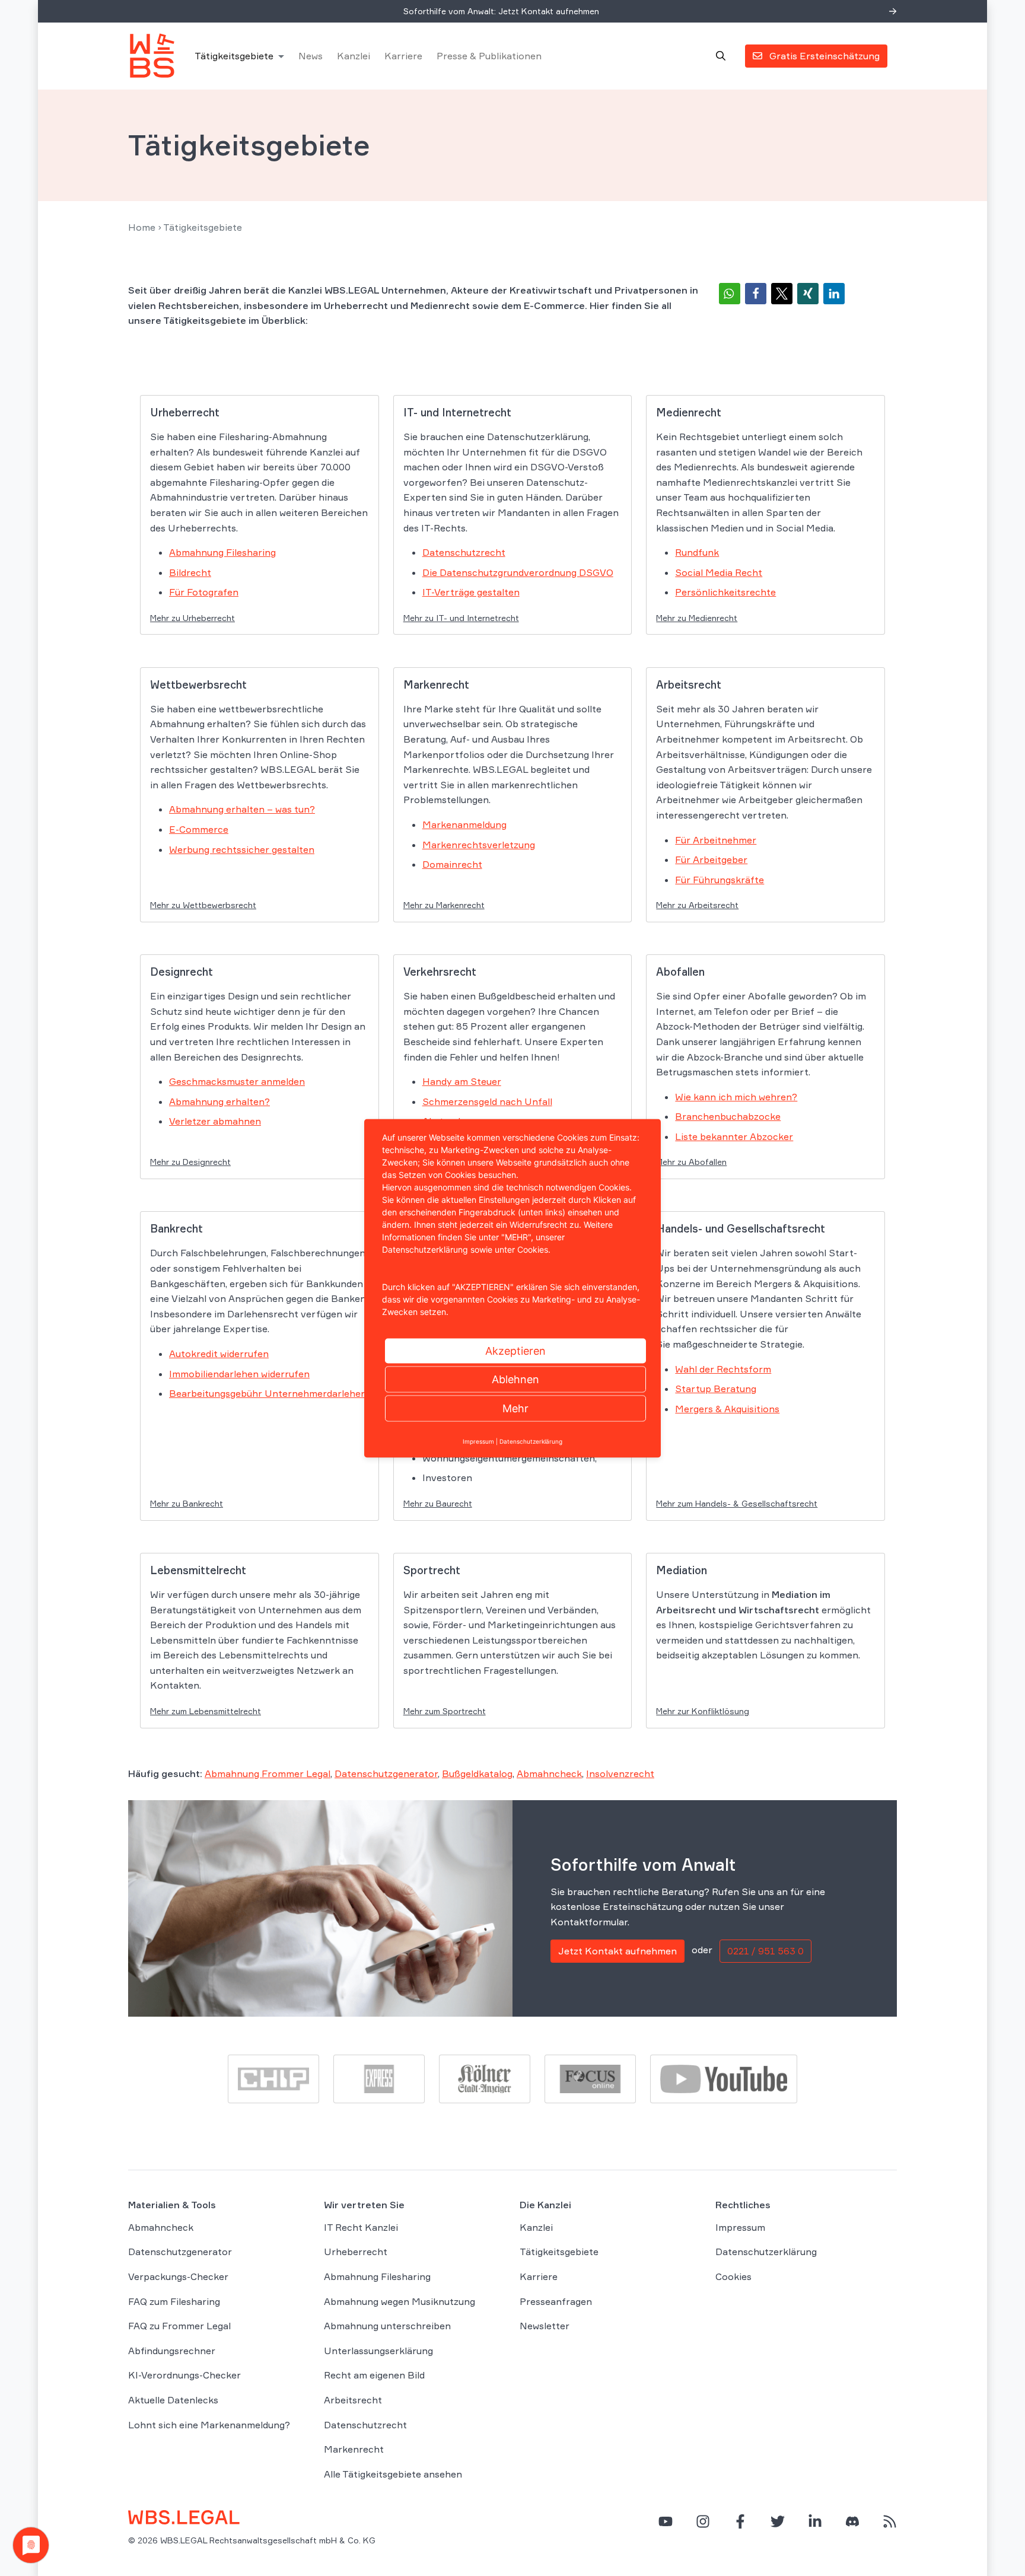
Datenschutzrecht (464, 552)
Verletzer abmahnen (215, 1121)
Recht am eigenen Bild (374, 2375)
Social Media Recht (719, 572)
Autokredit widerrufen (219, 1354)
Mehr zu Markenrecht (444, 905)
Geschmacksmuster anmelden (237, 1081)
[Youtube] (724, 2078)
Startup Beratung (716, 1389)
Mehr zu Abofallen (691, 1162)
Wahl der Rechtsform (723, 1369)
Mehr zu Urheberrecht (192, 618)
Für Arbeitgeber (711, 859)
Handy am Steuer (462, 1081)
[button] (730, 294)
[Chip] (273, 2078)
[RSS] (890, 2521)
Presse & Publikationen (489, 56)
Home (142, 227)
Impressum (740, 2227)
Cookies (733, 2276)
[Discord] (852, 2521)
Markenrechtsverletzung (479, 845)
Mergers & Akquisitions (727, 1409)
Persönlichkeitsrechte (725, 592)
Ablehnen (515, 1379)
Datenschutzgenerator (386, 1773)
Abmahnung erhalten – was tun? (242, 809)
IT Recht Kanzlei (361, 2227)
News (311, 56)
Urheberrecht (356, 2252)
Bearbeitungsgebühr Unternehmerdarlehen (268, 1393)
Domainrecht (452, 864)
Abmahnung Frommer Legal (268, 1773)
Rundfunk (697, 552)
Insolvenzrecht (620, 1773)
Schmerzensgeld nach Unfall (487, 1101)
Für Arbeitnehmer (716, 840)
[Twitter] (778, 2521)
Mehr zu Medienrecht (697, 618)
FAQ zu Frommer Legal (179, 2326)
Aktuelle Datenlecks (173, 2400)
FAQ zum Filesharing (174, 2301)
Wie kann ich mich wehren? (736, 1097)
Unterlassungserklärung (378, 2351)
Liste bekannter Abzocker (734, 1136)
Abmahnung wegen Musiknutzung (400, 2301)
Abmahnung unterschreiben (387, 2326)
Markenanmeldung (464, 824)
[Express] (379, 2078)
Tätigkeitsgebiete (234, 56)
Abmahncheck (549, 1773)
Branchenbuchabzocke (728, 1116)
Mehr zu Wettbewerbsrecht (203, 905)
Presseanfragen (556, 2301)
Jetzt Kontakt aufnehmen (617, 1951)
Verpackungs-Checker (178, 2276)
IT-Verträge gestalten (471, 592)
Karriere (403, 56)
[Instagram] (703, 2521)
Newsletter (545, 2326)
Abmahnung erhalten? (219, 1101)
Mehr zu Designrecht (190, 1162)
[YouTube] (666, 2521)
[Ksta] (485, 2078)
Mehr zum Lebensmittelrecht (206, 1711)
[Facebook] (740, 2521)
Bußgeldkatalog (477, 1773)
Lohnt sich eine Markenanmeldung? (209, 2425)
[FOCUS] (590, 2078)
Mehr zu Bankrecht (187, 1503)
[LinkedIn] (815, 2521)
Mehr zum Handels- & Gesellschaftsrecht (737, 1503)
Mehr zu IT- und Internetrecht (461, 618)
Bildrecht (190, 572)
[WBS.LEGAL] (152, 56)
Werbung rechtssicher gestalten (242, 849)
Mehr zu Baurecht (438, 1503)
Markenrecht (354, 2449)
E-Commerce (199, 829)
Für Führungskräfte (720, 880)
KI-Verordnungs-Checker (184, 2375)
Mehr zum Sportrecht (445, 1711)
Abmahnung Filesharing (222, 552)
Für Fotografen (204, 592)
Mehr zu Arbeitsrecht (697, 905)
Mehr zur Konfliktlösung (703, 1711)
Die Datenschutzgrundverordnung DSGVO (518, 572)
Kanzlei (354, 56)
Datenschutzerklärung (766, 2252)
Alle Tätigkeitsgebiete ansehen (393, 2474)
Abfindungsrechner (172, 2351)
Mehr (515, 1408)
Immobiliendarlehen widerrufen (239, 1374)
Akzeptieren (515, 1350)
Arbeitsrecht (353, 2400)
